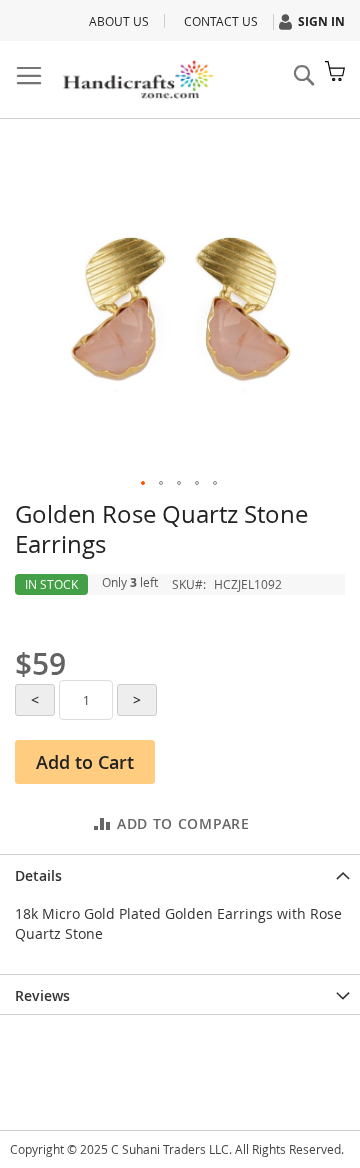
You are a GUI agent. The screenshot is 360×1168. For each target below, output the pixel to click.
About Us (119, 21)
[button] (144, 484)
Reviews (42, 995)
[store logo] (137, 80)
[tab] (180, 874)
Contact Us (221, 21)
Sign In (321, 21)
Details (38, 875)
